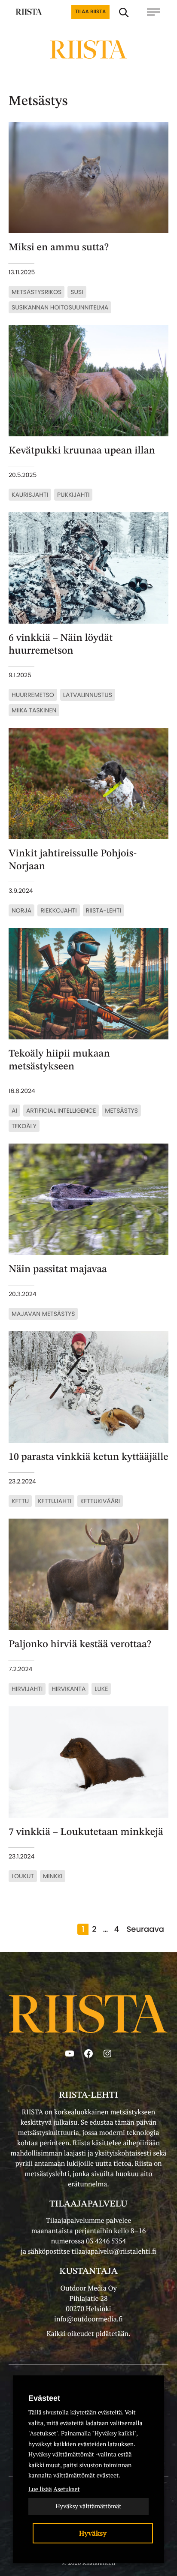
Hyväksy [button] (93, 2533)
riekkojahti (58, 910)
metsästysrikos (37, 292)
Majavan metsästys (43, 1314)
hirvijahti (27, 1689)
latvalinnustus (88, 695)
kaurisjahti (30, 495)
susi (77, 292)
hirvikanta (69, 1689)
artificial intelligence (61, 1111)
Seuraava (145, 1929)
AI (14, 1111)
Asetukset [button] (66, 2489)
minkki (53, 1876)
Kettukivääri (100, 1501)
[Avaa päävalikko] (158, 12)
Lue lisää (40, 2489)
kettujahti (55, 1501)
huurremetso (33, 695)
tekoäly (24, 1126)
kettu (20, 1501)
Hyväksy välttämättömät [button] (88, 2506)
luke (101, 1689)
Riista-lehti (104, 910)
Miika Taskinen (34, 710)
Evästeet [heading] (44, 2398)
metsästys (121, 1111)
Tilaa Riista (90, 12)
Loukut (23, 1876)
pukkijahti (73, 495)
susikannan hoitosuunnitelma (60, 307)
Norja (21, 910)
